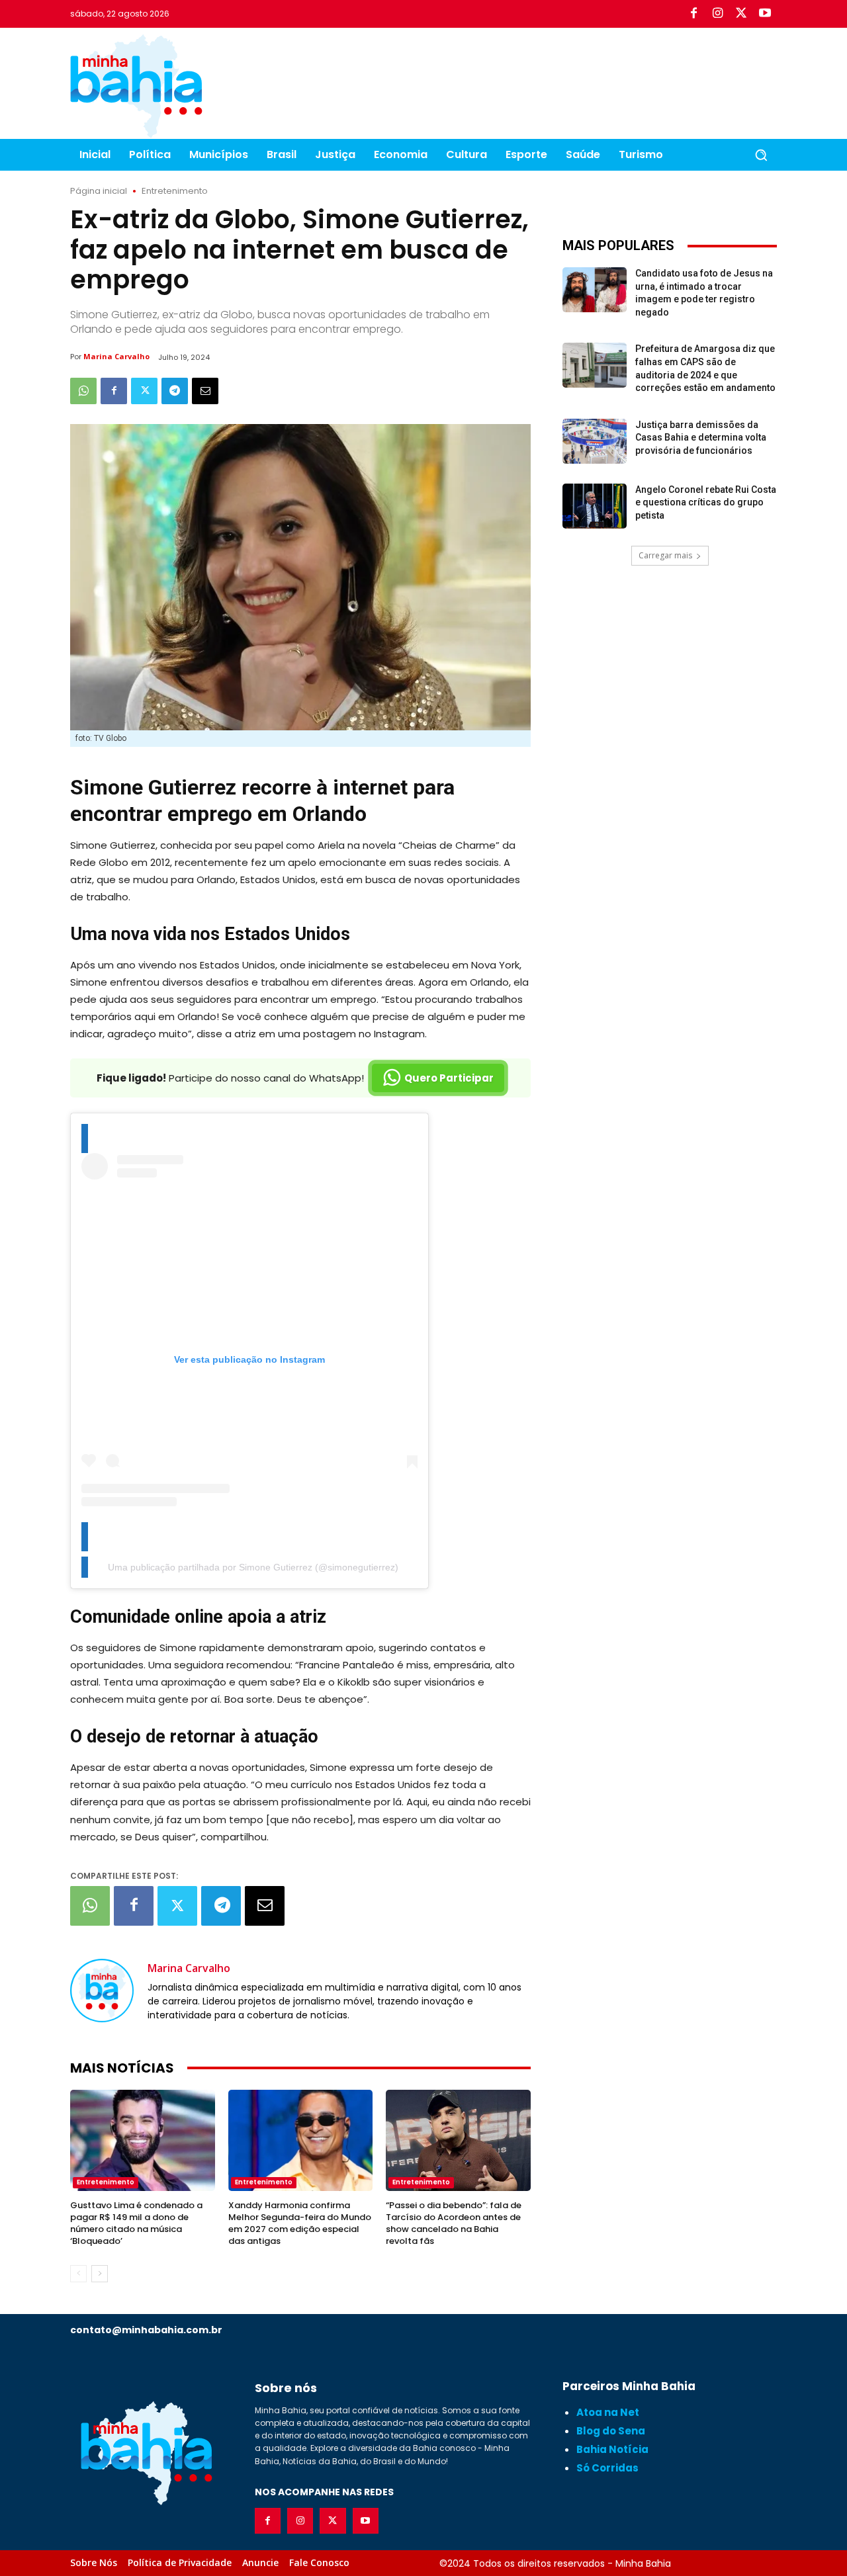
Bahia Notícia (612, 2449)
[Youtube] (765, 14)
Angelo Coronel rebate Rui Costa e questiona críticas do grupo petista (706, 502)
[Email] (205, 391)
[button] (761, 155)
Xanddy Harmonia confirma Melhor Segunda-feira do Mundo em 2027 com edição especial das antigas (300, 2223)
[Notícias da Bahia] (136, 86)
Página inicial (99, 191)
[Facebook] (693, 14)
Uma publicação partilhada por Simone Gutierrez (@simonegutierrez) (253, 1567)
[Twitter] (741, 14)
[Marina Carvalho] (102, 1991)
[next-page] (100, 2274)
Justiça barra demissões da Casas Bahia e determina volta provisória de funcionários (701, 438)
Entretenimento (175, 191)
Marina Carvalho (116, 356)
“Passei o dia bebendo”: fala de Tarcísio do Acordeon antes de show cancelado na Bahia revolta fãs (454, 2223)
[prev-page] (78, 2274)
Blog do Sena (611, 2431)
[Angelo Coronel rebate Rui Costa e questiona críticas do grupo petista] (595, 506)
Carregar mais (665, 555)
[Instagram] (717, 14)
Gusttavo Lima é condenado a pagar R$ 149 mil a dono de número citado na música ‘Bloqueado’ (136, 2223)
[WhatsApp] (83, 391)
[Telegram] (175, 391)
